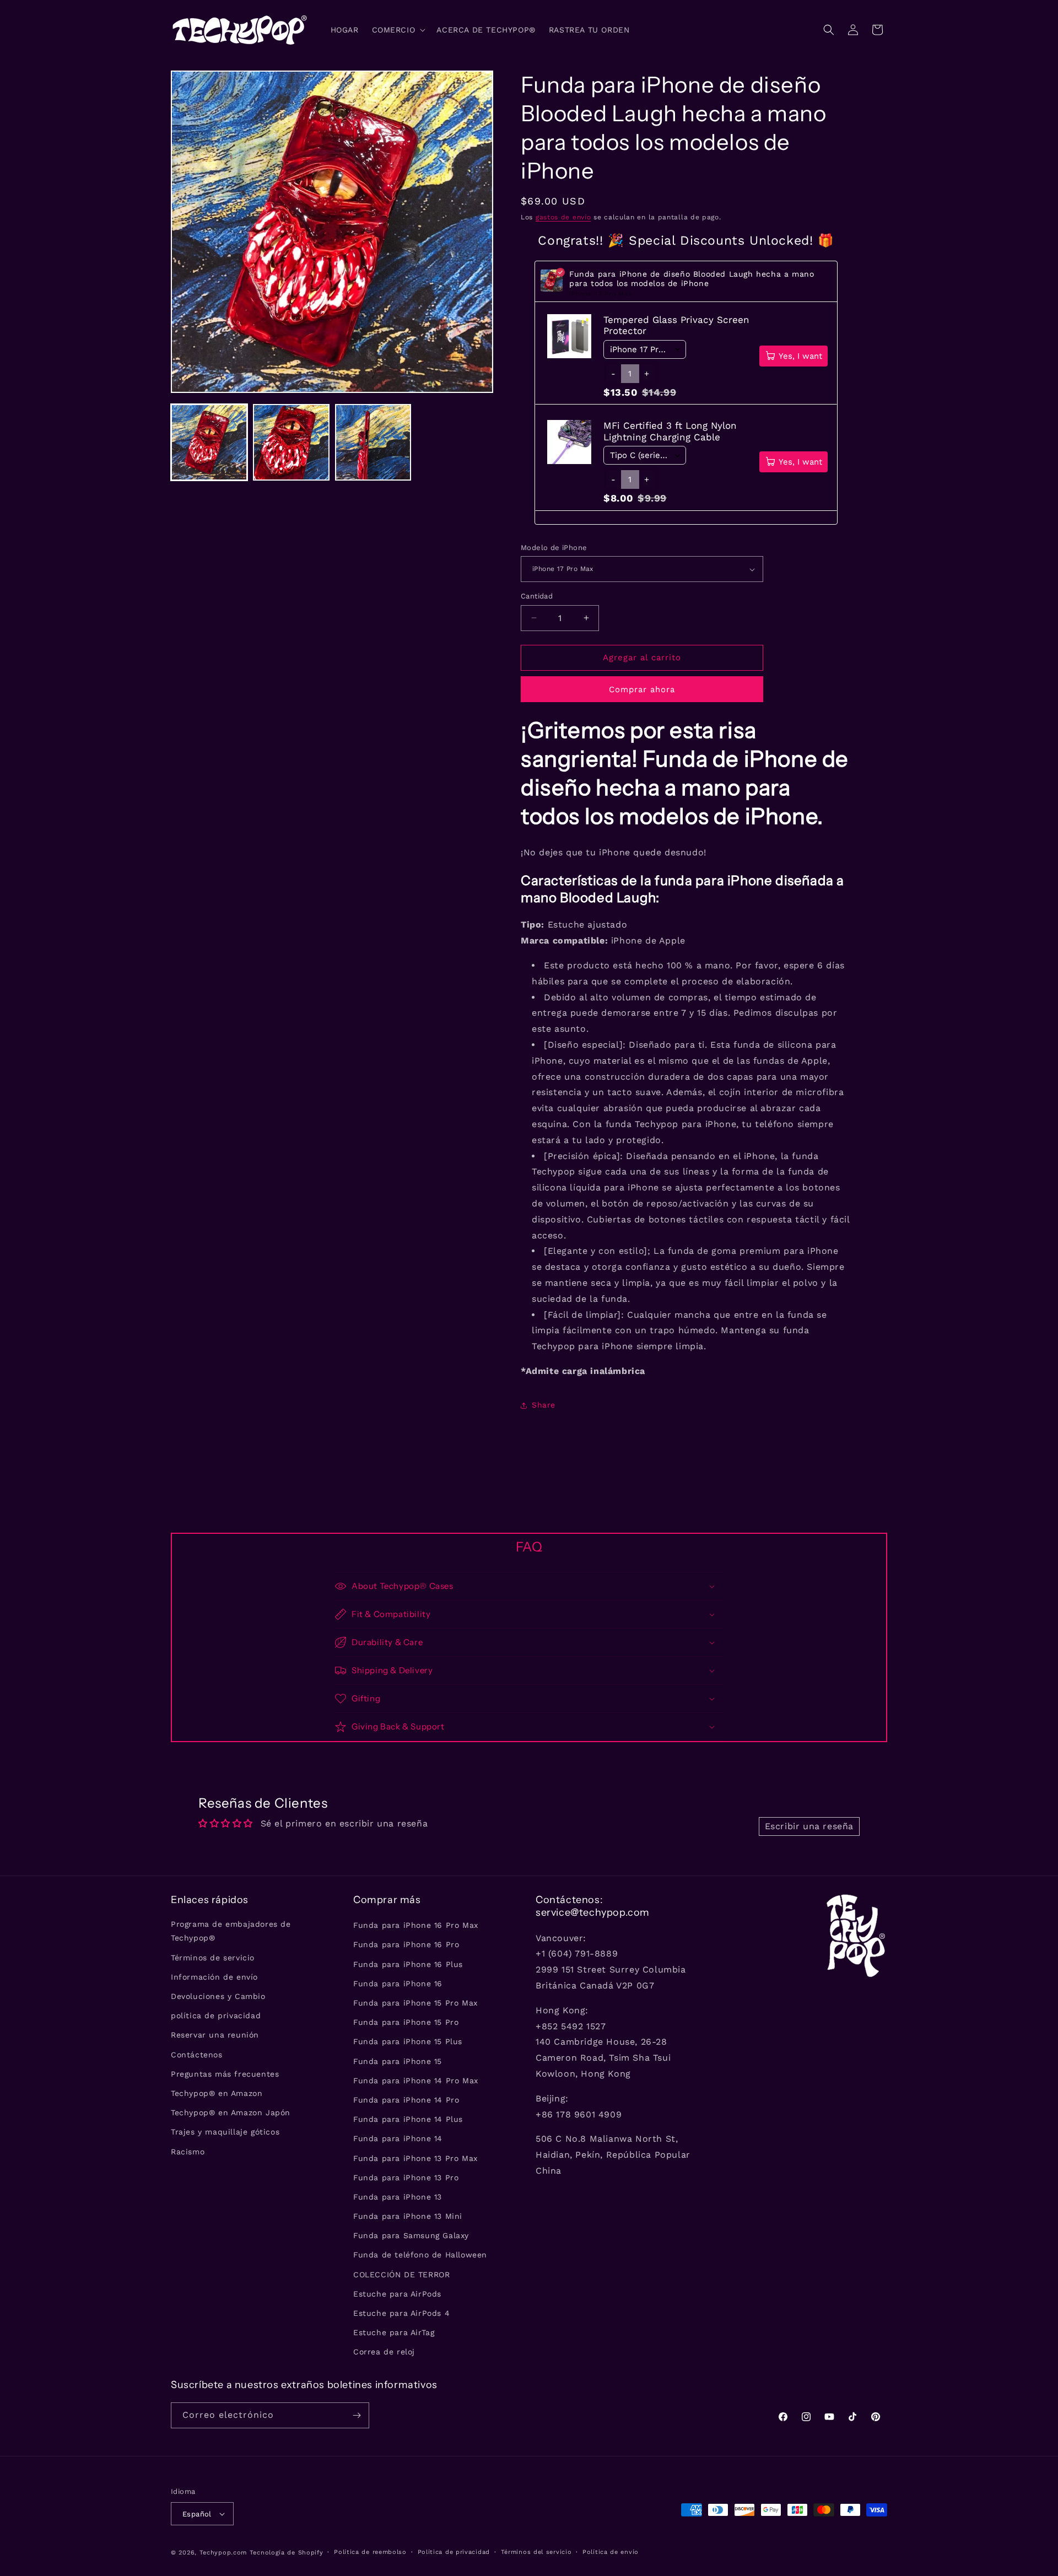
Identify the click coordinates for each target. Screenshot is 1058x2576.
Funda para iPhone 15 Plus (408, 2041)
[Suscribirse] (357, 2415)
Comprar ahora (642, 689)
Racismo (188, 2152)
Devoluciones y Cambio (218, 1996)
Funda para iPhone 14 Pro (406, 2100)
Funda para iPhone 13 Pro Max (415, 2158)
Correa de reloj (384, 2352)
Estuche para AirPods (397, 2294)
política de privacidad (216, 2015)
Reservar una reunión (215, 2035)
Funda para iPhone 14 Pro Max (416, 2081)
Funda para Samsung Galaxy (411, 2235)
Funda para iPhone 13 (398, 2197)
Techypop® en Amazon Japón (231, 2112)
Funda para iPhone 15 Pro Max (415, 2003)
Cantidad (537, 596)
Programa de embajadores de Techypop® (231, 1931)
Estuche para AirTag (394, 2332)
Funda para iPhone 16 (398, 1984)
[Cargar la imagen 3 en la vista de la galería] (373, 442)
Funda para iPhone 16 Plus (408, 1964)
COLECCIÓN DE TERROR (401, 2275)
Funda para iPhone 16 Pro (406, 1944)
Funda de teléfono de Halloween (420, 2255)
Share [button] (544, 1405)
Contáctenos (197, 2055)
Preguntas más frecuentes (225, 2074)
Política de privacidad (454, 2552)
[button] (398, 30)
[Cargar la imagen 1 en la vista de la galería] (209, 442)
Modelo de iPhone (554, 548)
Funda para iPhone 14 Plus (408, 2119)
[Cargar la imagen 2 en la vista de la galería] (291, 442)
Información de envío (214, 1977)
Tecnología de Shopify (287, 2553)
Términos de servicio (213, 1958)
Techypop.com (223, 2553)
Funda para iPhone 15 (398, 2061)
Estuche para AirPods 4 (401, 2313)
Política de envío (611, 2552)
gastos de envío (563, 217)
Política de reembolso (370, 2552)
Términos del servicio (536, 2552)
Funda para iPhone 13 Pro (406, 2178)
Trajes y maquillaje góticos (225, 2132)
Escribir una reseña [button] (809, 1826)
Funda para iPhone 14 (398, 2138)
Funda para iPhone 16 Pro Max (416, 1925)
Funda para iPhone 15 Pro (406, 2022)
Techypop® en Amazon (217, 2093)
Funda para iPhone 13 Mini (408, 2216)
